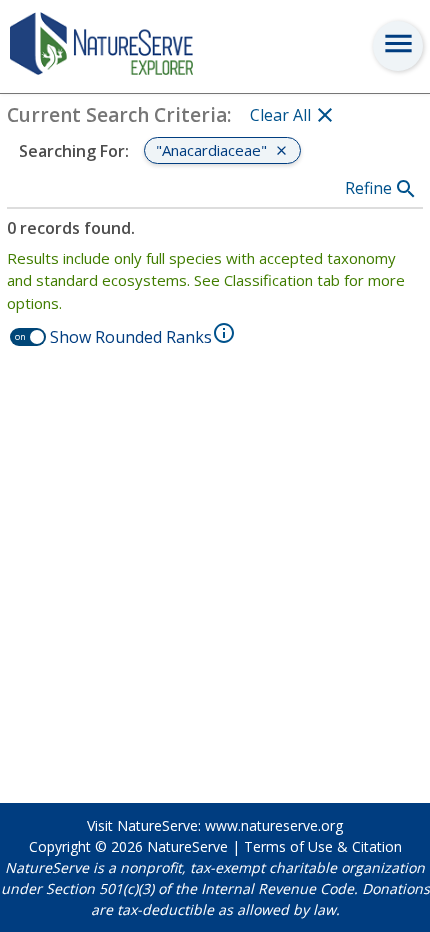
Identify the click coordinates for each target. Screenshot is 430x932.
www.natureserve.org (274, 825)
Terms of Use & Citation (323, 846)
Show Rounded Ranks (131, 337)
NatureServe (187, 846)
